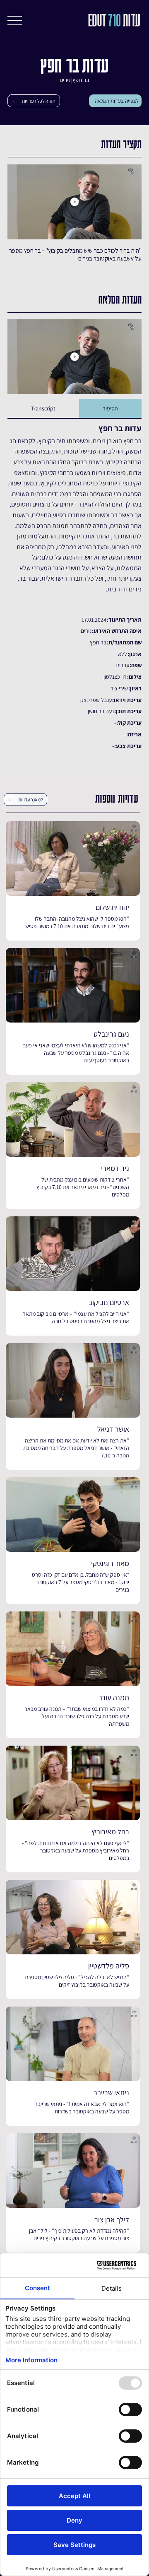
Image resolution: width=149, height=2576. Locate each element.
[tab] (110, 409)
